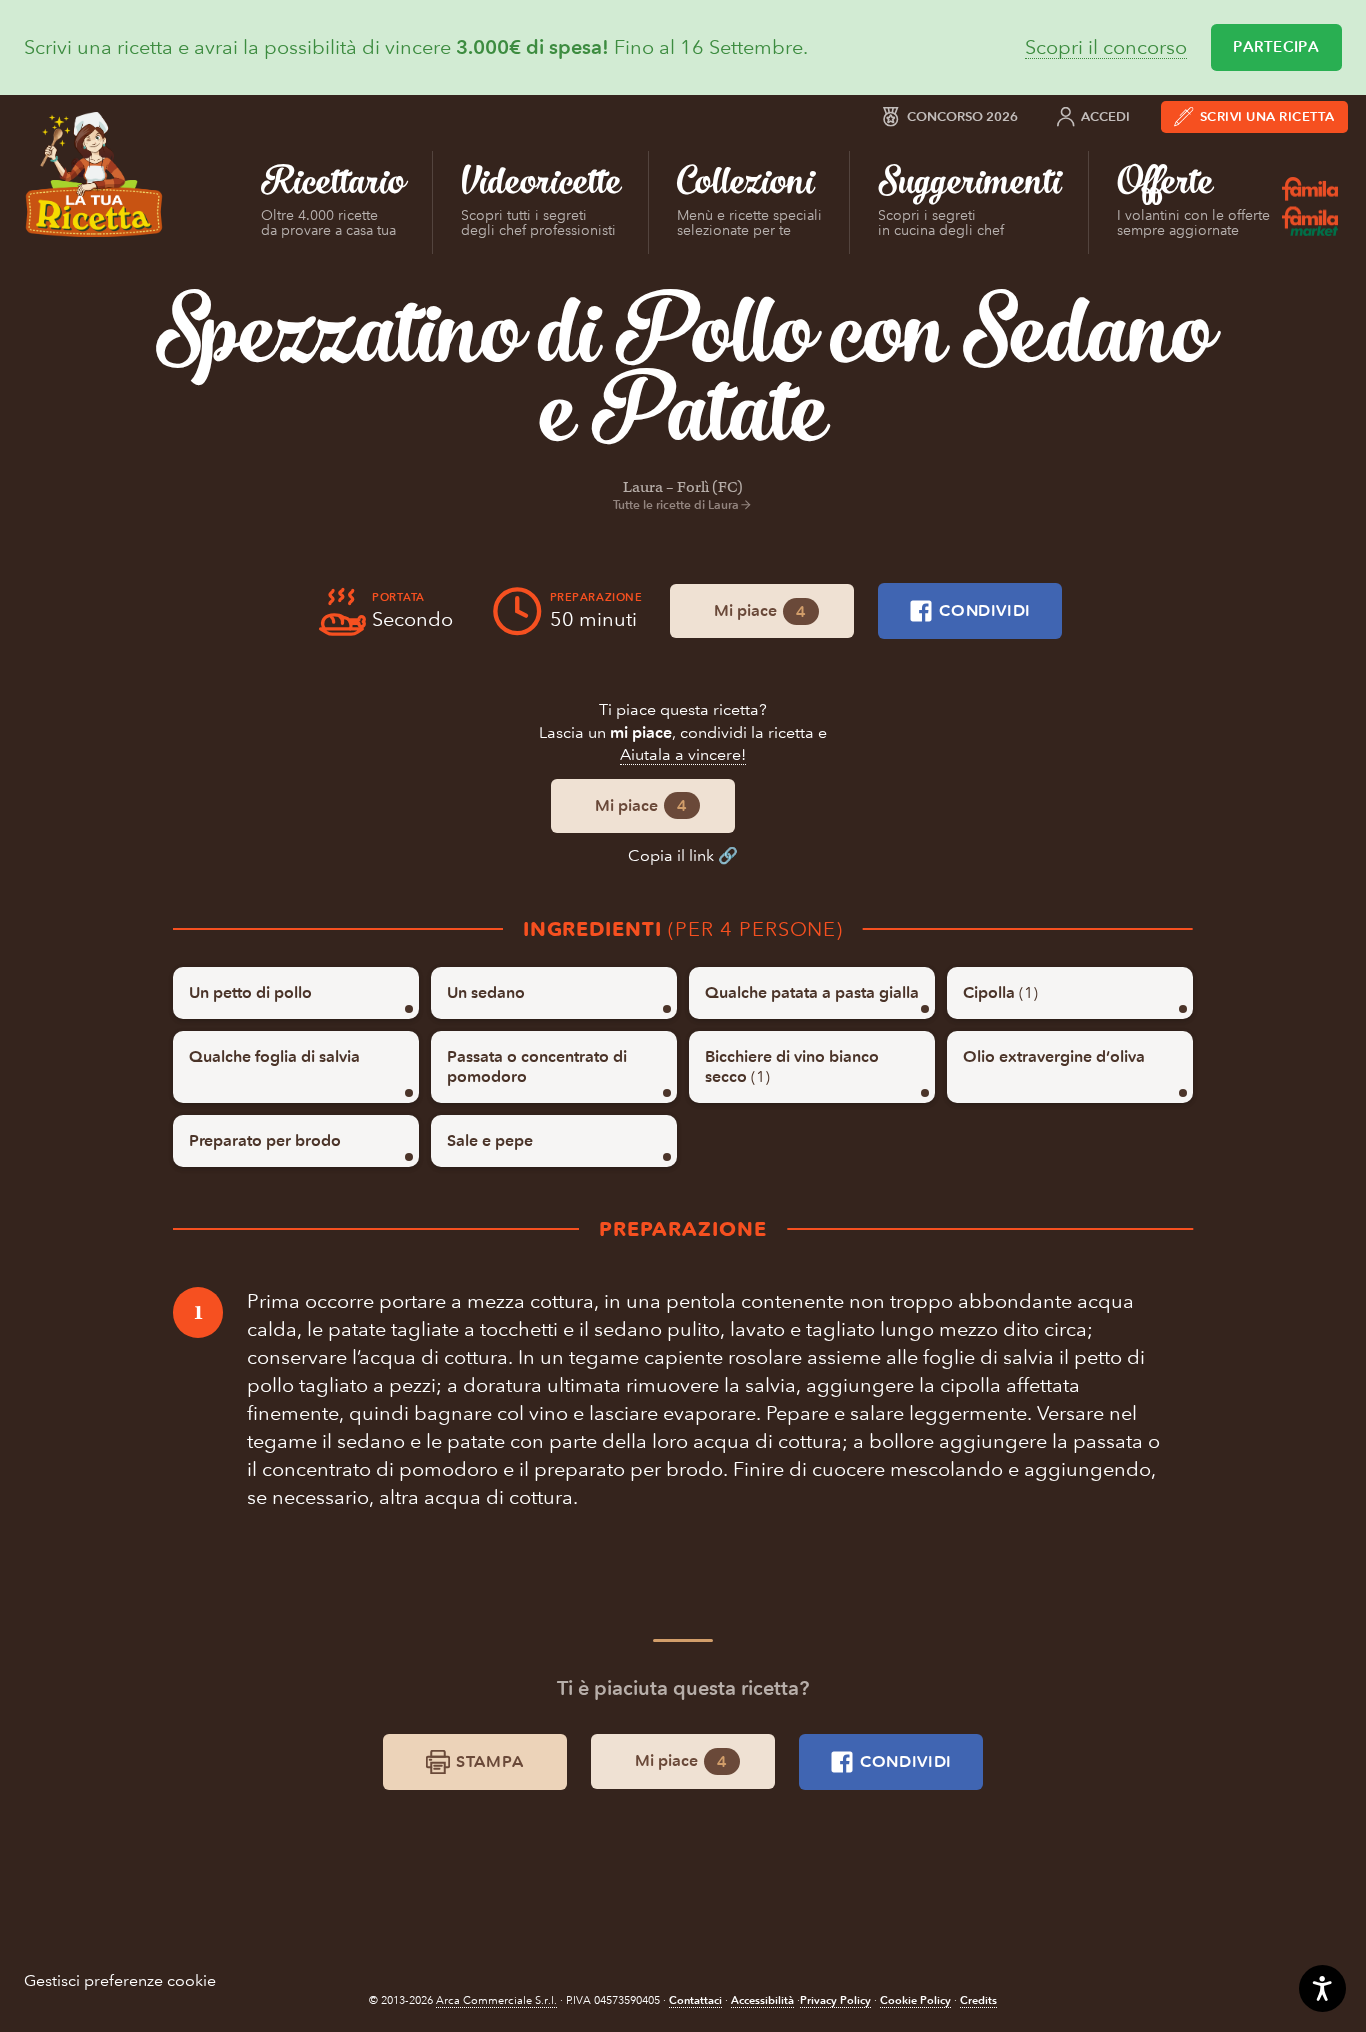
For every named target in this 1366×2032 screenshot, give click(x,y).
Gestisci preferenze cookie (120, 1980)
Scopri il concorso (1106, 47)
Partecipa (1276, 47)
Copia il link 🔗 (683, 855)
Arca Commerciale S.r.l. (496, 2000)
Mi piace (760, 611)
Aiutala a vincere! (683, 754)
